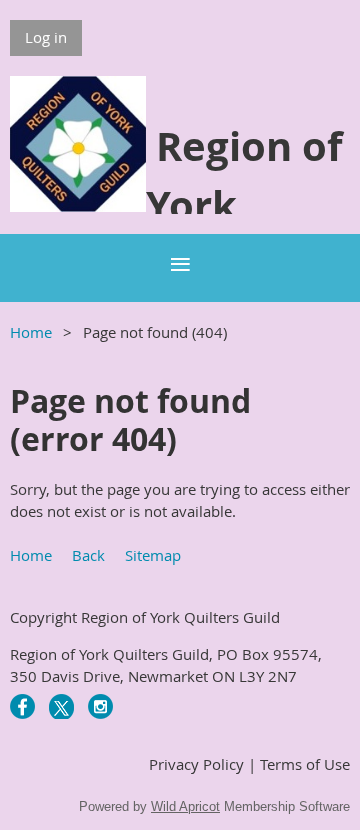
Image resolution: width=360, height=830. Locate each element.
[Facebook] (22, 706)
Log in (46, 37)
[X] (61, 706)
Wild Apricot (185, 806)
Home (31, 332)
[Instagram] (100, 706)
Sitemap (153, 555)
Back (88, 555)
